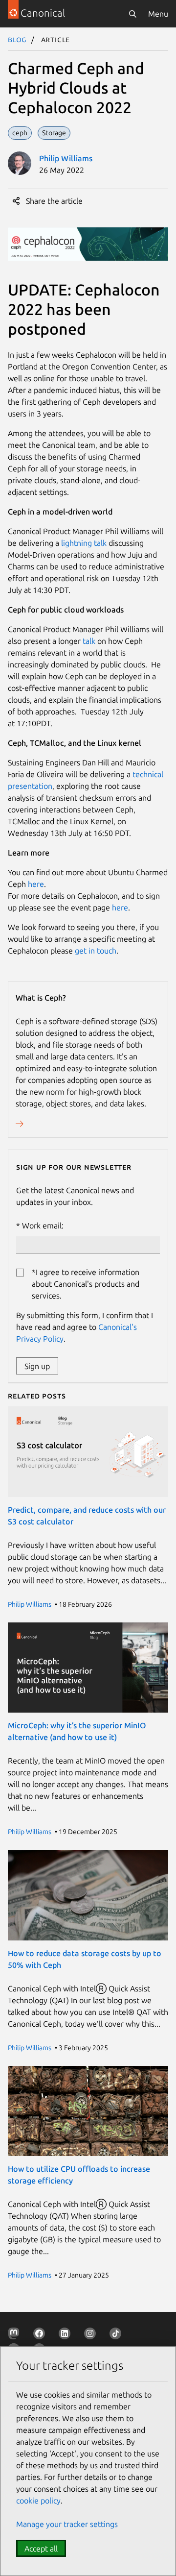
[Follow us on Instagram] (92, 2335)
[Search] (132, 14)
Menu (158, 14)
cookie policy (38, 2501)
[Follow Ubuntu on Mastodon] (16, 2335)
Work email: (43, 1226)
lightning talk (84, 543)
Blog (17, 39)
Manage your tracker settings (67, 2524)
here (36, 884)
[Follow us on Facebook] (41, 2335)
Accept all (41, 2549)
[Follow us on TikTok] (117, 2335)
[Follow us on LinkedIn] (66, 2335)
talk (89, 641)
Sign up (37, 1366)
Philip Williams (66, 158)
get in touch (96, 951)
